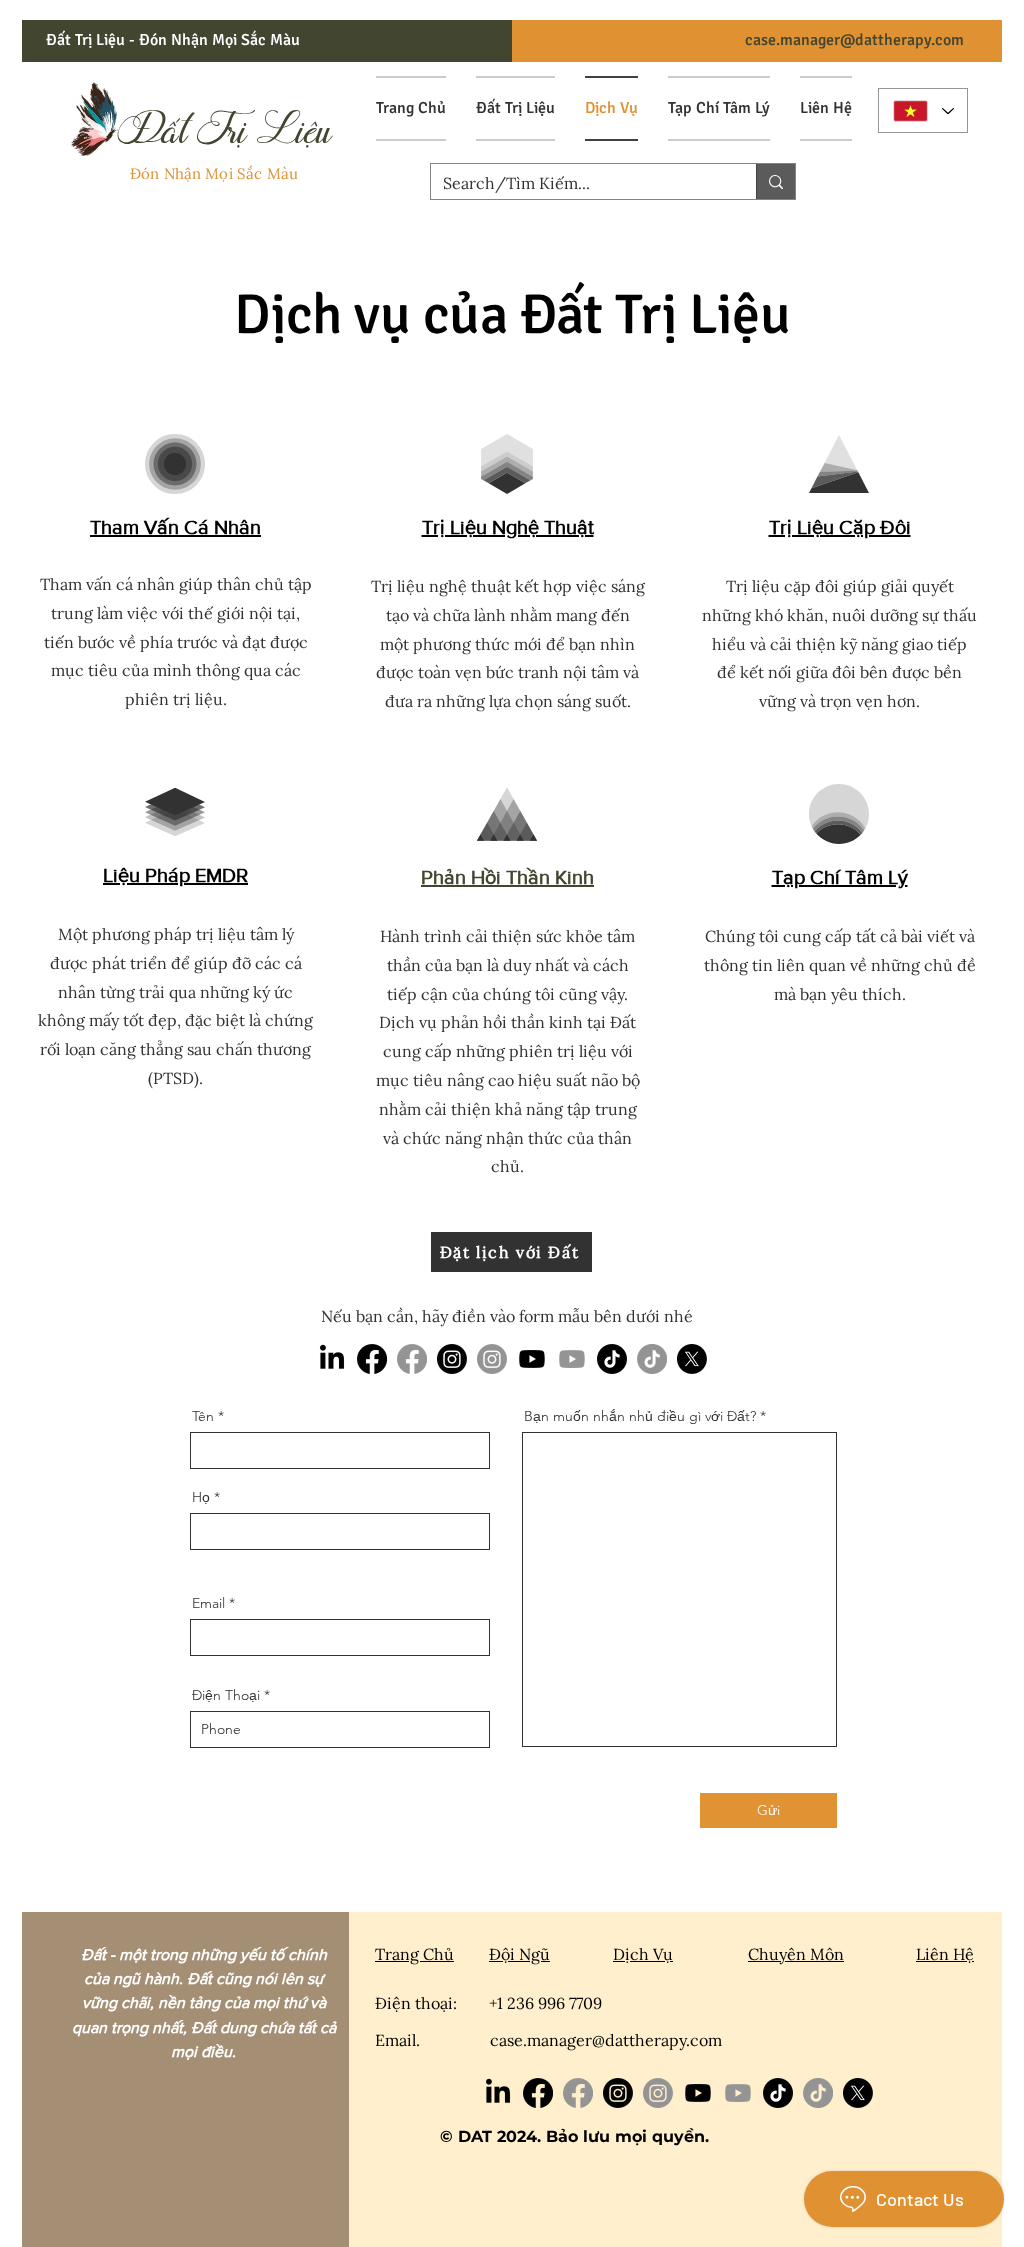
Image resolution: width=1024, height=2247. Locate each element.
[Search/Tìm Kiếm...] (775, 181)
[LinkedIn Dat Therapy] (332, 1359)
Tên (203, 1416)
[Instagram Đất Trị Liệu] (492, 1359)
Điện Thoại (226, 1695)
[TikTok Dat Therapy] (612, 1359)
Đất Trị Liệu (655, 314)
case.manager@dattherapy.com (854, 40)
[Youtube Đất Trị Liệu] (572, 1359)
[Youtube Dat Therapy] (532, 1359)
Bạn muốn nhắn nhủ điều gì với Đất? (640, 1416)
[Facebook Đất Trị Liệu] (412, 1359)
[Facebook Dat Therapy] (372, 1359)
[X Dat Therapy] (692, 1359)
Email (208, 1603)
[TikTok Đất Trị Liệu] (652, 1359)
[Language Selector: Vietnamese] (923, 110)
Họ (201, 1497)
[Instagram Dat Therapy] (452, 1359)
